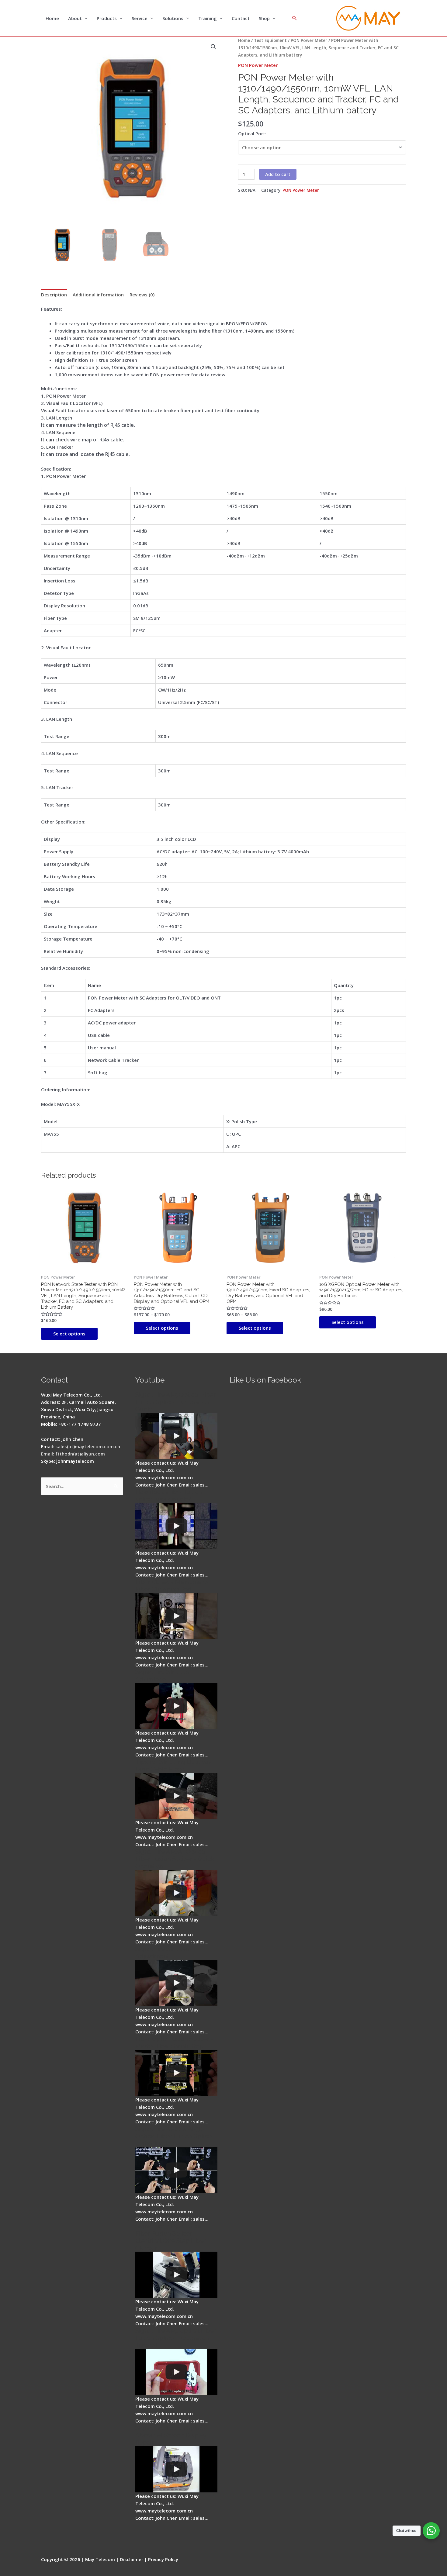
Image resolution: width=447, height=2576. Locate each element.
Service (140, 18)
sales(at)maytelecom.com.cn (88, 1446)
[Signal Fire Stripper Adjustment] (176, 1983)
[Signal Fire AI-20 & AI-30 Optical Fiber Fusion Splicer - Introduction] (176, 2170)
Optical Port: (252, 133)
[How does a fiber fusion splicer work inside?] (176, 1526)
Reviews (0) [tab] (142, 295)
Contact (241, 18)
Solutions (173, 18)
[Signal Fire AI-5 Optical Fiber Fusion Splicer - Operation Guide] (176, 1436)
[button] (213, 47)
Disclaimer (132, 2559)
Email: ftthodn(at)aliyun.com (73, 1454)
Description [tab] (54, 295)
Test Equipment (270, 40)
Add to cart (278, 174)
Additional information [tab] (98, 295)
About (75, 18)
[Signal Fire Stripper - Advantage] (176, 1706)
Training (208, 18)
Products (107, 18)
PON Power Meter (309, 40)
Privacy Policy (163, 2559)
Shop (264, 18)
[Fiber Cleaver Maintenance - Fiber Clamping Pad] (176, 1616)
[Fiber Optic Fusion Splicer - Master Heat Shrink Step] (176, 2073)
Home (52, 18)
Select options (69, 1334)
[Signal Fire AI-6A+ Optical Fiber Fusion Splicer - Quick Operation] (176, 1893)
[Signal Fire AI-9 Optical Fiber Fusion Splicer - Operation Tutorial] (176, 2372)
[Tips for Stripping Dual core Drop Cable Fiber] (176, 1796)
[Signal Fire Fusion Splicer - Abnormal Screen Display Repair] (176, 2469)
